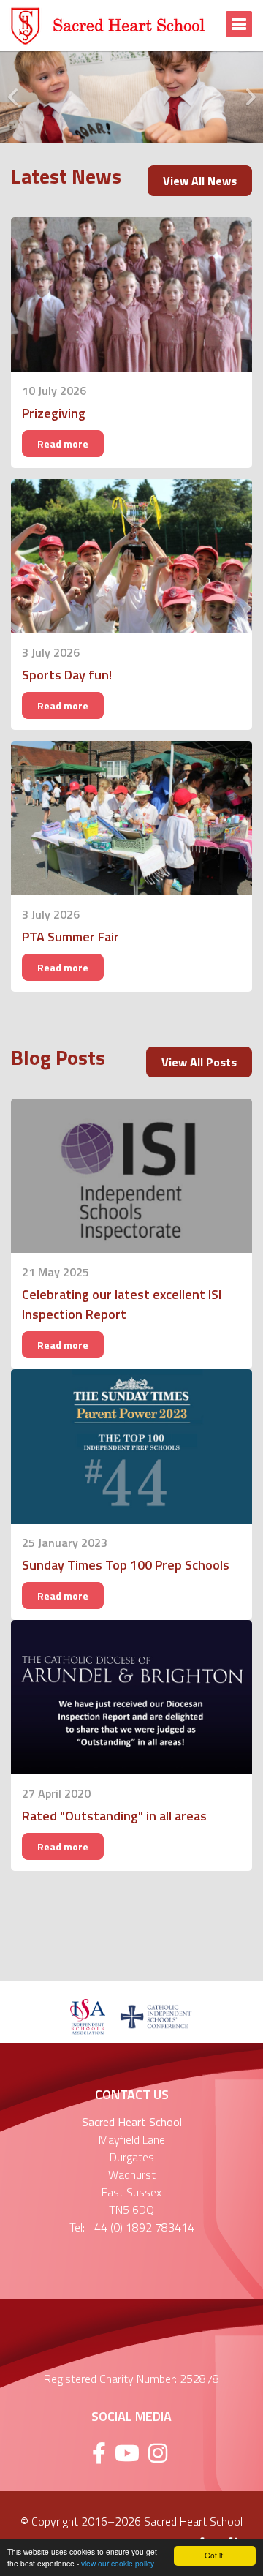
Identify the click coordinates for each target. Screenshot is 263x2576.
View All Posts (199, 1062)
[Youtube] (127, 2453)
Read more (63, 444)
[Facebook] (99, 2453)
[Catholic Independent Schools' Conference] (156, 2015)
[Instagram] (158, 2453)
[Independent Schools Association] (87, 2015)
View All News (200, 181)
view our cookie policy (118, 2563)
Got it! (215, 2555)
